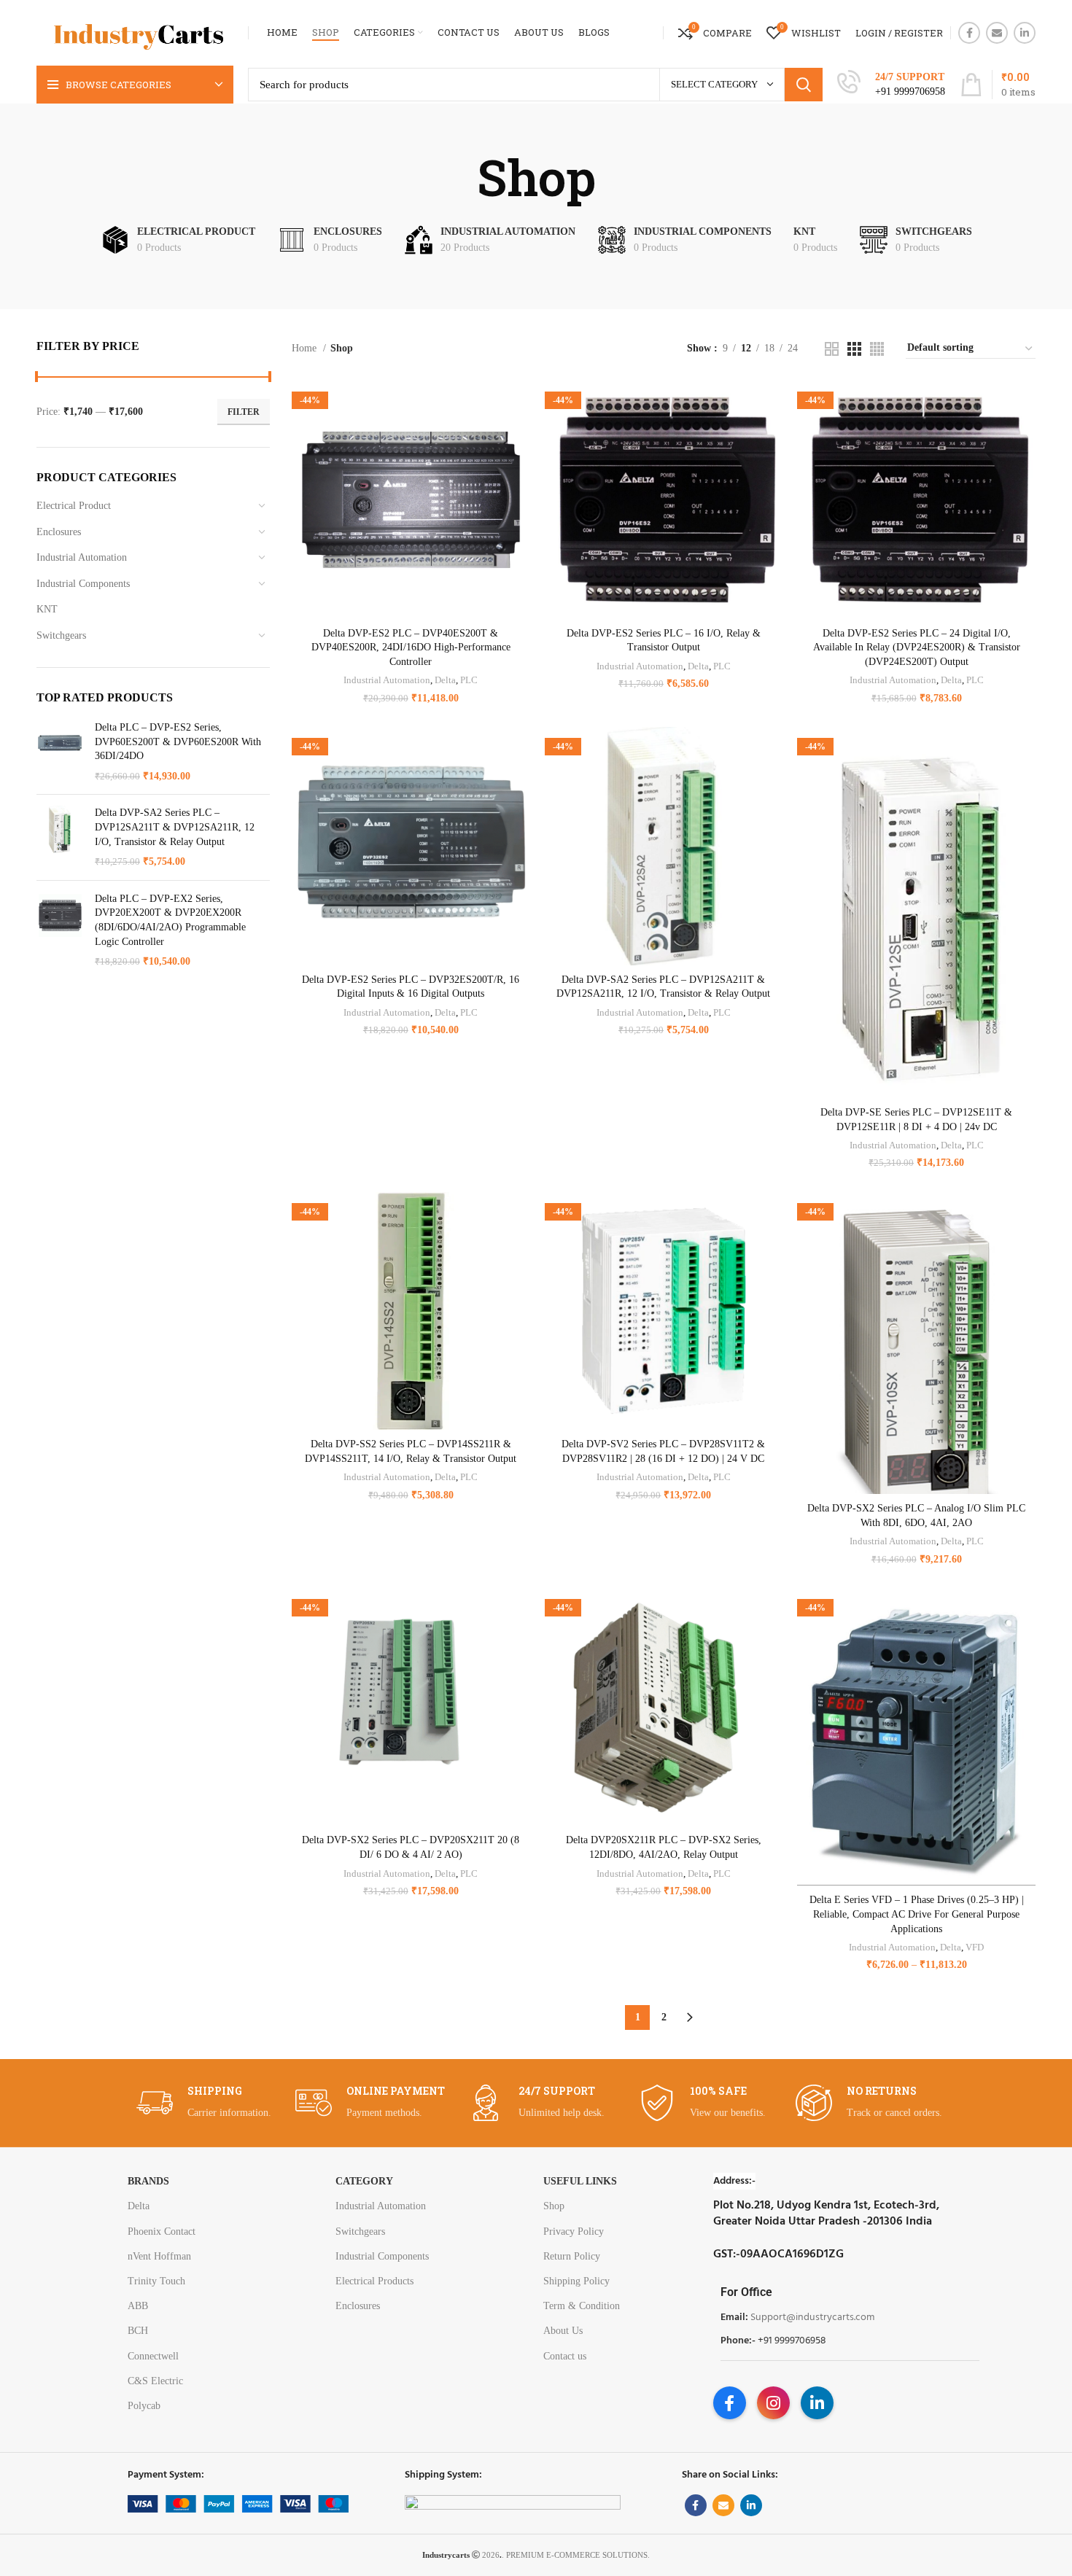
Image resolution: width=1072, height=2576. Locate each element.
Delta (445, 680)
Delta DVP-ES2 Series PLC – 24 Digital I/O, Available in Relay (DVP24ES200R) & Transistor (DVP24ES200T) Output (917, 647)
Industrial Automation (82, 557)
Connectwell (153, 2356)
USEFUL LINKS (580, 2181)
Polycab (144, 2406)
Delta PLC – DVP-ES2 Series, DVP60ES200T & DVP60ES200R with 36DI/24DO (178, 742)
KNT (47, 609)
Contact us (565, 2356)
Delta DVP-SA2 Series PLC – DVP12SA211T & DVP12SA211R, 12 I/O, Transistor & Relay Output (175, 827)
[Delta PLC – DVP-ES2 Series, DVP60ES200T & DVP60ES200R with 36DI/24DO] (60, 752)
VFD (975, 1947)
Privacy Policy (574, 2231)
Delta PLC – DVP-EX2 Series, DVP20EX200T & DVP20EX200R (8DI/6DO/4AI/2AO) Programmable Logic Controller (170, 920)
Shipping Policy (576, 2281)
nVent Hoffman (159, 2256)
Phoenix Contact (162, 2231)
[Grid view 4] (877, 349)
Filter (244, 412)
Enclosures (59, 532)
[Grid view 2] (832, 349)
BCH (138, 2331)
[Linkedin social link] (1025, 33)
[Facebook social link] (969, 33)
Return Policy (572, 2256)
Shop (554, 2206)
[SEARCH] (804, 85)
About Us (563, 2331)
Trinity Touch (156, 2281)
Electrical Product (74, 506)
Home (306, 348)
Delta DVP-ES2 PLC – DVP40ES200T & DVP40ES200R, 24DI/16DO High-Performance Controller (411, 647)
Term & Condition (582, 2306)
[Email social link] (997, 33)
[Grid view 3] (854, 349)
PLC (469, 680)
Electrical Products (374, 2281)
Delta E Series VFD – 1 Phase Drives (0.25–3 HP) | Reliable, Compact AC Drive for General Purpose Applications (917, 1914)
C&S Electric (155, 2381)
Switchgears (61, 635)
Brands (148, 2181)
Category (364, 2181)
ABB (138, 2306)
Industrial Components (83, 584)
